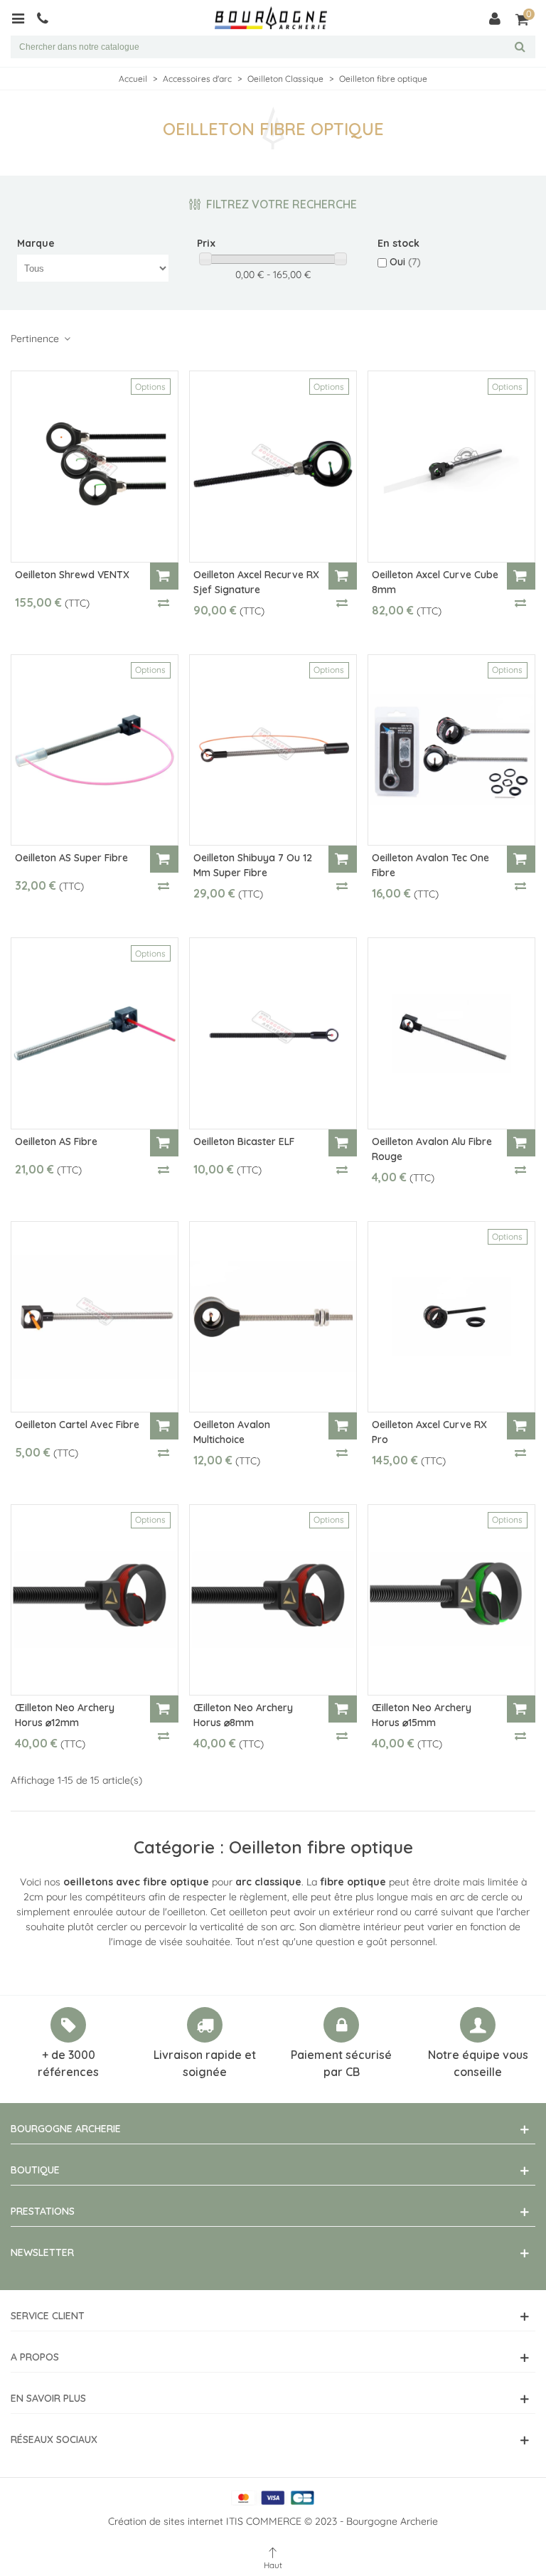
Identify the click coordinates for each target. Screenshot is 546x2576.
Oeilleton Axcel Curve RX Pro (429, 1432)
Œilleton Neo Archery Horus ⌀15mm (422, 1715)
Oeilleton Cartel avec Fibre (77, 1425)
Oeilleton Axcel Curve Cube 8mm (435, 582)
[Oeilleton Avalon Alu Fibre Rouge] (451, 1033)
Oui (405, 262)
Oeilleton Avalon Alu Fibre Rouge (432, 1149)
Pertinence (36, 339)
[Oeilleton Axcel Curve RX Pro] (451, 1317)
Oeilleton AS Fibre (56, 1141)
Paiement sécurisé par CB (341, 2063)
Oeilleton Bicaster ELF (244, 1141)
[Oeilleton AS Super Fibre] (95, 750)
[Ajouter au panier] (164, 576)
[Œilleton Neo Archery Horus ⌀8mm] (273, 1600)
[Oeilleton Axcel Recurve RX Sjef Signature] (273, 466)
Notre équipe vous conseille (478, 2063)
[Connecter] (495, 18)
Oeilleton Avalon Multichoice (232, 1432)
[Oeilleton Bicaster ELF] (273, 1033)
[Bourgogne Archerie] (271, 18)
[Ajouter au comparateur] (164, 602)
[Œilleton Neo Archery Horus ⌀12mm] (95, 1600)
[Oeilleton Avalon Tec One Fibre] (451, 750)
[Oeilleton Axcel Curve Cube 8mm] (451, 466)
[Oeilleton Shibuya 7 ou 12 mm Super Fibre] (273, 750)
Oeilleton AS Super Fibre (71, 858)
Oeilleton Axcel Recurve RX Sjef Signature (256, 582)
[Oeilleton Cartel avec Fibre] (95, 1317)
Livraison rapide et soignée (205, 2063)
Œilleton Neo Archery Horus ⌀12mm (65, 1715)
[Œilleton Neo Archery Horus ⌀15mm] (451, 1600)
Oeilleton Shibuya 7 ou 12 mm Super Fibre (253, 865)
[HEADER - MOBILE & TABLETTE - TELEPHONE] (48, 18)
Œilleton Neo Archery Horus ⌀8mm (243, 1715)
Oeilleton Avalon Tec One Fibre (430, 865)
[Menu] (23, 18)
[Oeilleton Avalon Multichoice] (273, 1317)
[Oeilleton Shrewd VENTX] (95, 466)
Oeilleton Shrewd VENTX (72, 575)
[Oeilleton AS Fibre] (95, 1033)
